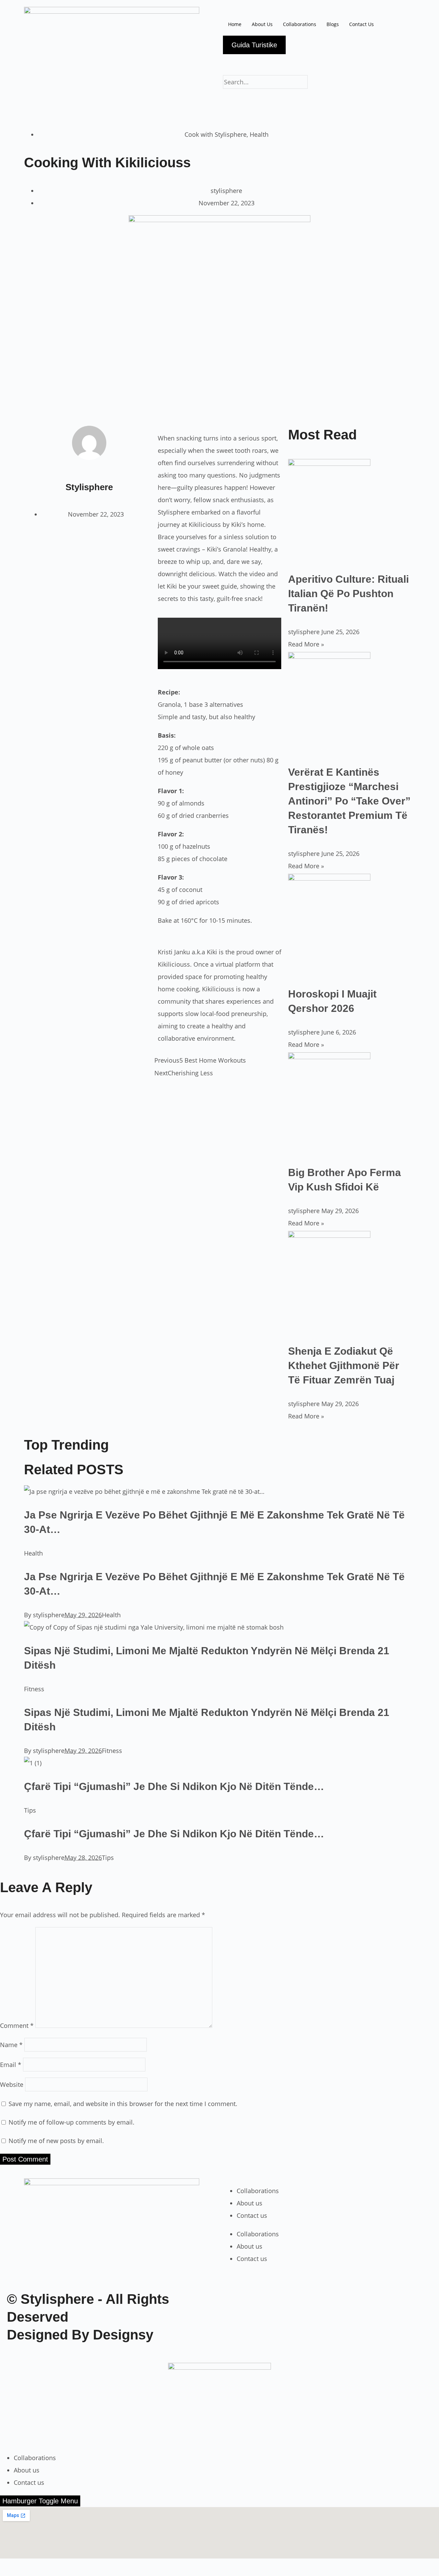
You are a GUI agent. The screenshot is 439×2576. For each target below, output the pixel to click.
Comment (17, 2025)
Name (11, 2045)
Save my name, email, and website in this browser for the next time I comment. (123, 2104)
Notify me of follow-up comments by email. (72, 2122)
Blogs (333, 24)
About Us (262, 24)
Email (11, 2065)
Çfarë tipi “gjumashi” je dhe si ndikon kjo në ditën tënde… (174, 1786)
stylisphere (49, 1615)
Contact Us (361, 24)
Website (12, 2084)
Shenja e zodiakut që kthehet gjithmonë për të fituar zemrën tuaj (344, 1365)
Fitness (34, 1689)
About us (250, 2203)
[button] (328, 95)
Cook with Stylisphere (216, 134)
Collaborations (300, 24)
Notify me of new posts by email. (56, 2141)
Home (235, 24)
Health (259, 134)
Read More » (306, 644)
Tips (30, 1810)
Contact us (252, 2215)
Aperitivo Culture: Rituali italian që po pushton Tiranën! (348, 594)
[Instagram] (232, 63)
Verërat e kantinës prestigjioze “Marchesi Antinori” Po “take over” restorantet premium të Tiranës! (349, 801)
